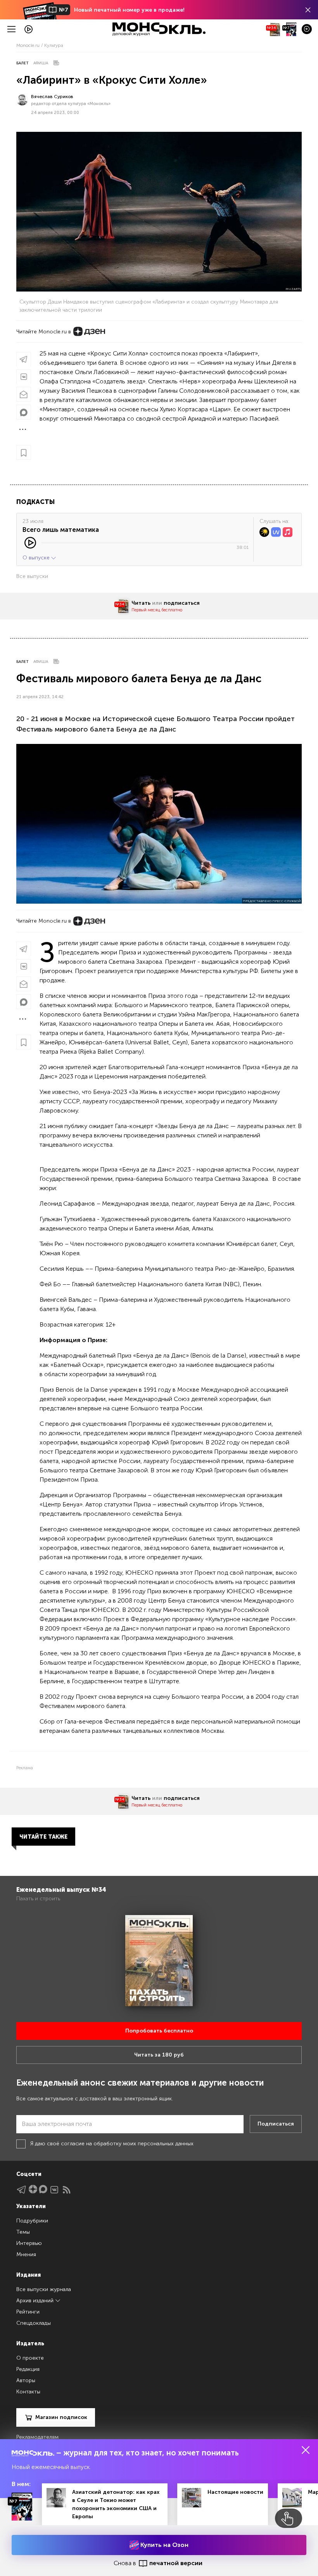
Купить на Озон (164, 2545)
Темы (23, 2232)
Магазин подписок (61, 2417)
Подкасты (35, 502)
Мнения (26, 2254)
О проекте (30, 2358)
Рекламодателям (37, 2437)
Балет (22, 63)
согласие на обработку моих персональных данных (127, 2144)
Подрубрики (32, 2221)
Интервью (29, 2243)
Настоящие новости (235, 2492)
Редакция (28, 2369)
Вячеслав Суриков (52, 97)
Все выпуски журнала (44, 2289)
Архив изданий (36, 2301)
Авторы (26, 2380)
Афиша (41, 63)
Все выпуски (32, 576)
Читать (141, 603)
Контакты (28, 2392)
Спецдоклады (34, 2323)
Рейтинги (28, 2312)
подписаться (182, 603)
